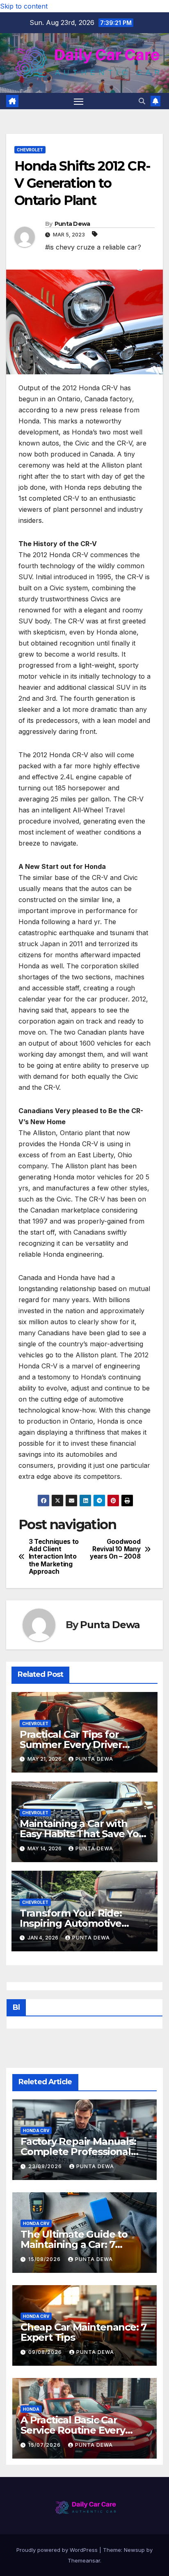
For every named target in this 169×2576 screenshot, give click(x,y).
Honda (31, 2409)
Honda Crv (36, 2131)
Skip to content (24, 6)
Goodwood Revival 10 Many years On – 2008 (115, 1549)
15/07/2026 (45, 2445)
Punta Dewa (72, 224)
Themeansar (84, 2560)
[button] (142, 101)
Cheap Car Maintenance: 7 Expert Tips (83, 2332)
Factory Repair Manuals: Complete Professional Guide (78, 2152)
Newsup (134, 2550)
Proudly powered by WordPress (58, 2550)
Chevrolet (30, 150)
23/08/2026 (46, 2166)
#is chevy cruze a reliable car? (93, 247)
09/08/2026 (46, 2352)
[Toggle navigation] (79, 101)
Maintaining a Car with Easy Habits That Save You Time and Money (82, 1834)
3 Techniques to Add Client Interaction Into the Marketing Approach (54, 1557)
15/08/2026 (45, 2259)
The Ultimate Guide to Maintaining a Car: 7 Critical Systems (74, 2244)
